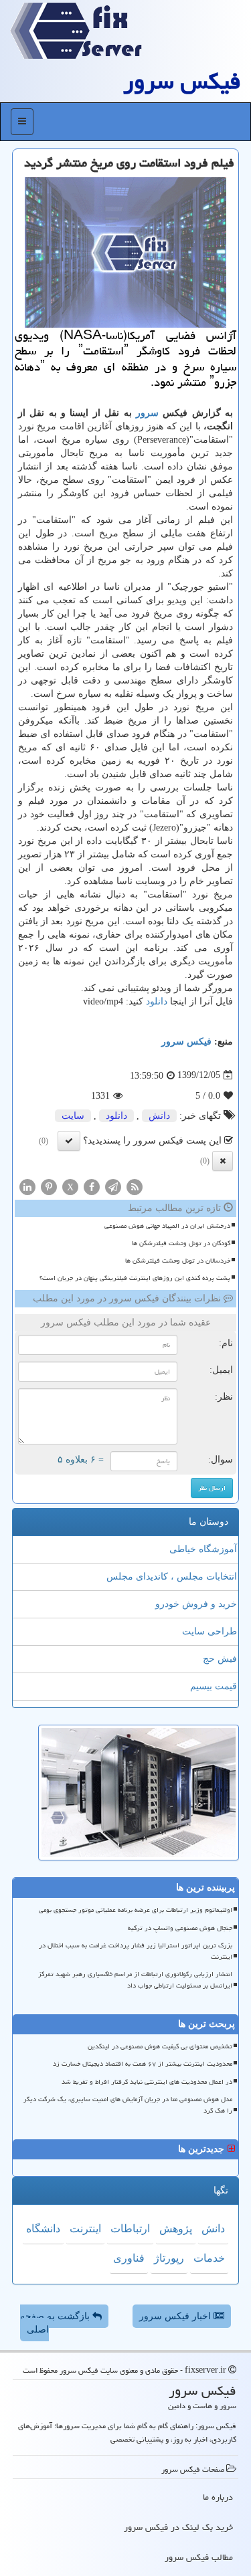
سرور (147, 413)
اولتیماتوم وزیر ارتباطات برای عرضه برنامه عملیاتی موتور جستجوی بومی (136, 1910)
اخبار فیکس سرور (176, 2316)
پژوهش (176, 2229)
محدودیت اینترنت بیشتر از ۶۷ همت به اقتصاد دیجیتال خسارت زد (143, 2064)
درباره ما (218, 2497)
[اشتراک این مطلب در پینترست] (49, 1186)
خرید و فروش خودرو (196, 1604)
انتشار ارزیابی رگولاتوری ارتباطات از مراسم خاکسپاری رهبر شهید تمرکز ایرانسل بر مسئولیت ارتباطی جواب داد (135, 1980)
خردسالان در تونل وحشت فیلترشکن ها (178, 1261)
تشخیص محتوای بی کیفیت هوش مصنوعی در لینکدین (160, 2046)
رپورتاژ (169, 2258)
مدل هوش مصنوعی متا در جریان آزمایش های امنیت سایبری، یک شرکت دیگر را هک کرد (128, 2105)
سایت (73, 1116)
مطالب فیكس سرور (199, 2557)
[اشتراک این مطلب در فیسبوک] (92, 1186)
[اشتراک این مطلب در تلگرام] (113, 1186)
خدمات (209, 2258)
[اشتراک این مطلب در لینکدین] (27, 1186)
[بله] (69, 1141)
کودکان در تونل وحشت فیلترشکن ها (181, 1243)
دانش (159, 1116)
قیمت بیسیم (214, 1686)
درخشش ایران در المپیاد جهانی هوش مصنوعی (167, 1226)
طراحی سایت (210, 1631)
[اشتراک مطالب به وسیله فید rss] (135, 1186)
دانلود (157, 1001)
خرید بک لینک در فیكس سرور (178, 2527)
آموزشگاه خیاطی (203, 1549)
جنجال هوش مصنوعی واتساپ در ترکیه (180, 1928)
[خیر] (223, 1161)
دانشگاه (43, 2229)
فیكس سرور (182, 81)
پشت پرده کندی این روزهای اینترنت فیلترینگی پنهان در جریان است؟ (135, 1278)
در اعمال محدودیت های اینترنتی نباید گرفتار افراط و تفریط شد (147, 2082)
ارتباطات (130, 2229)
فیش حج (220, 1659)
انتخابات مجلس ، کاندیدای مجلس (172, 1577)
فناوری (129, 2258)
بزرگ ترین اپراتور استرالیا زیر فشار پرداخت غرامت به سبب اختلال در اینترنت (136, 1951)
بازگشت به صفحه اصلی (56, 2323)
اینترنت (85, 2229)
